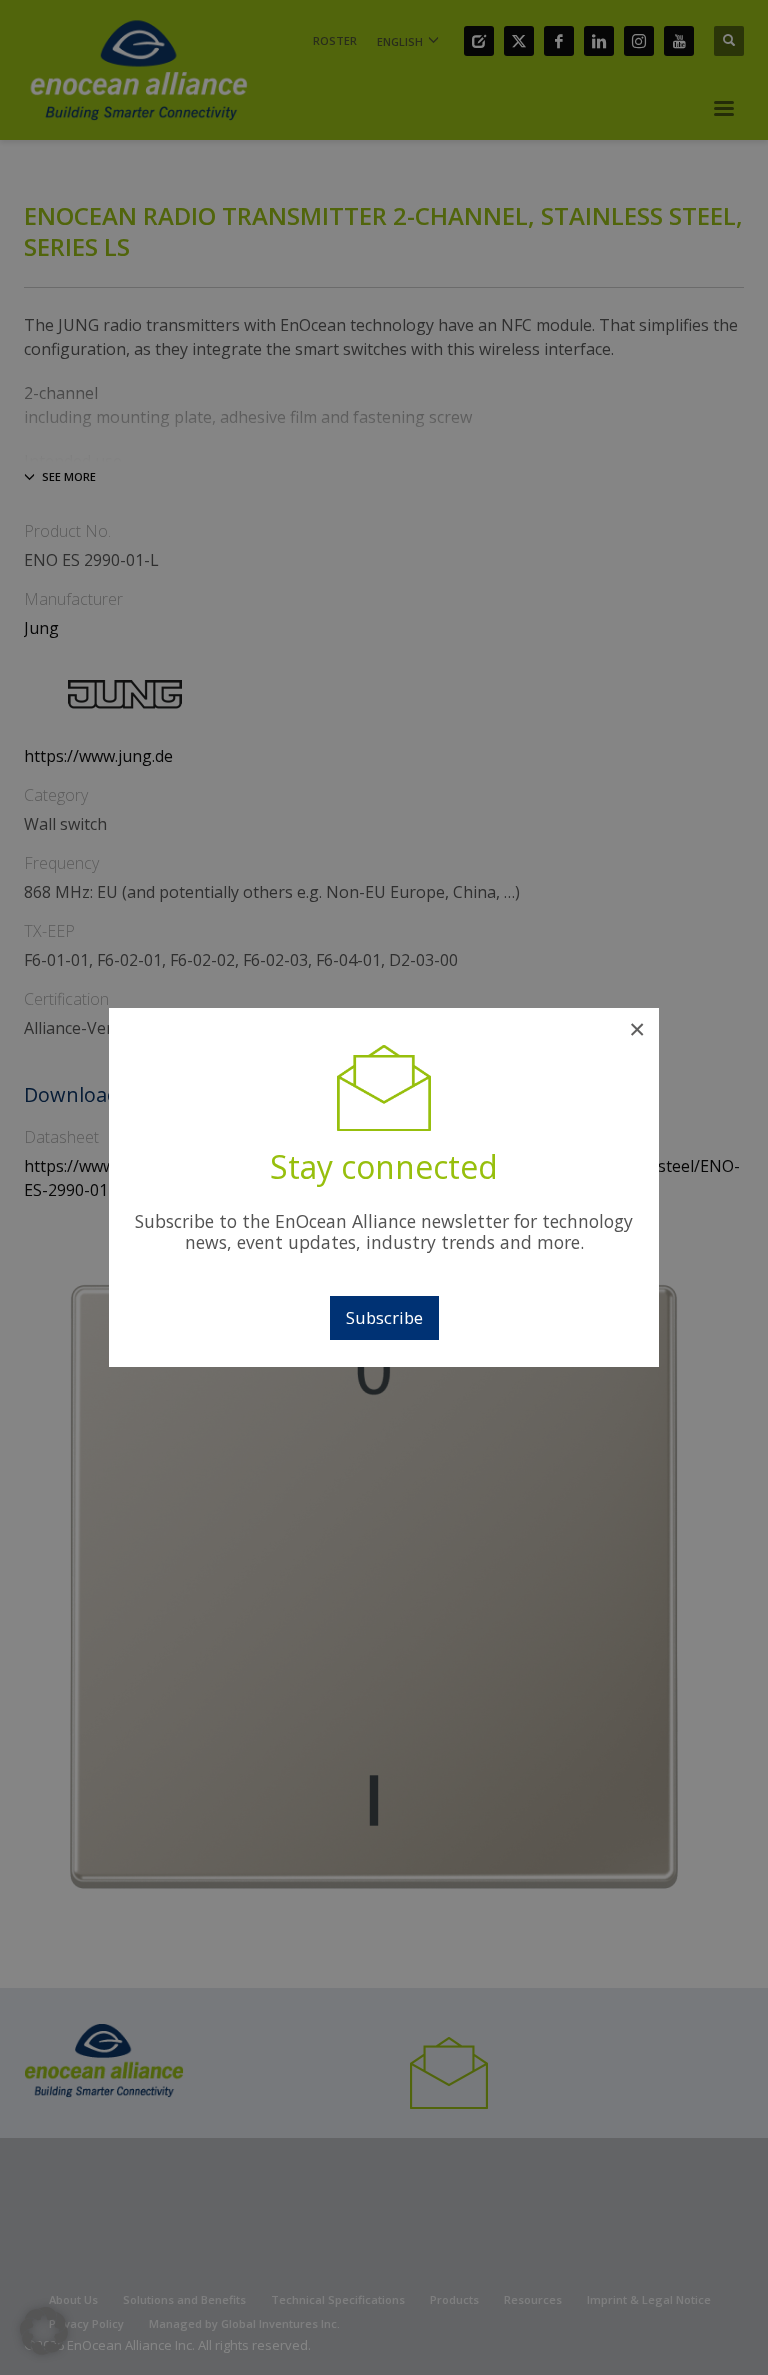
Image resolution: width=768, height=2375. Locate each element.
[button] (44, 2331)
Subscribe (384, 1317)
